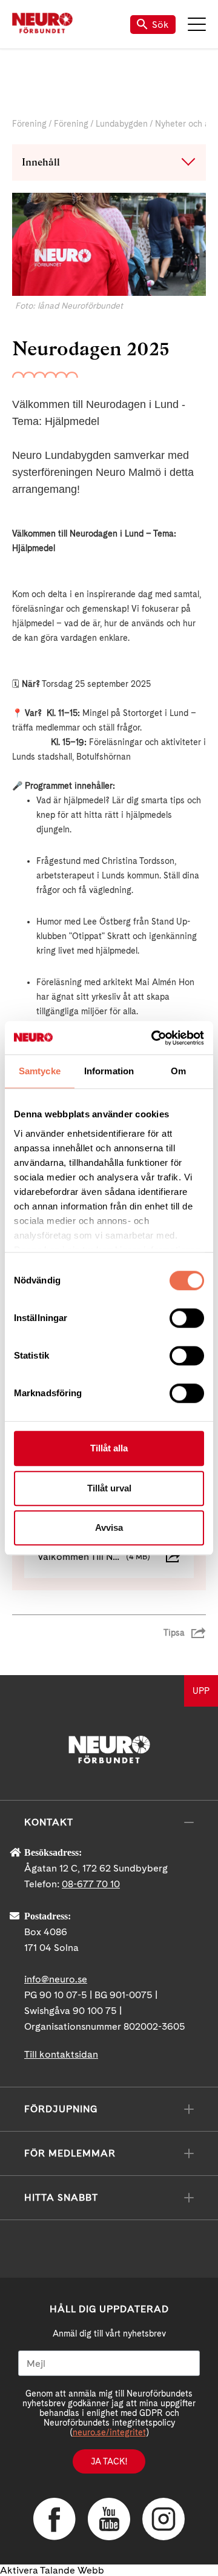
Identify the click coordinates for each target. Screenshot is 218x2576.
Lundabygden (122, 124)
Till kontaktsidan (61, 2054)
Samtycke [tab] (40, 1071)
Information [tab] (109, 1071)
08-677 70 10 (91, 1884)
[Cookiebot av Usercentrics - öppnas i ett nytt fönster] (154, 1038)
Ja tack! (109, 2461)
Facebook (54, 2519)
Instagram (163, 2519)
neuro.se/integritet (109, 2432)
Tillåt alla (109, 1448)
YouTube (109, 2519)
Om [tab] (178, 1071)
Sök (160, 25)
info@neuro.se (56, 1979)
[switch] (187, 1318)
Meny (197, 24)
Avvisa (109, 1527)
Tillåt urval (109, 1488)
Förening (29, 124)
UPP (201, 1691)
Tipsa (174, 1633)
